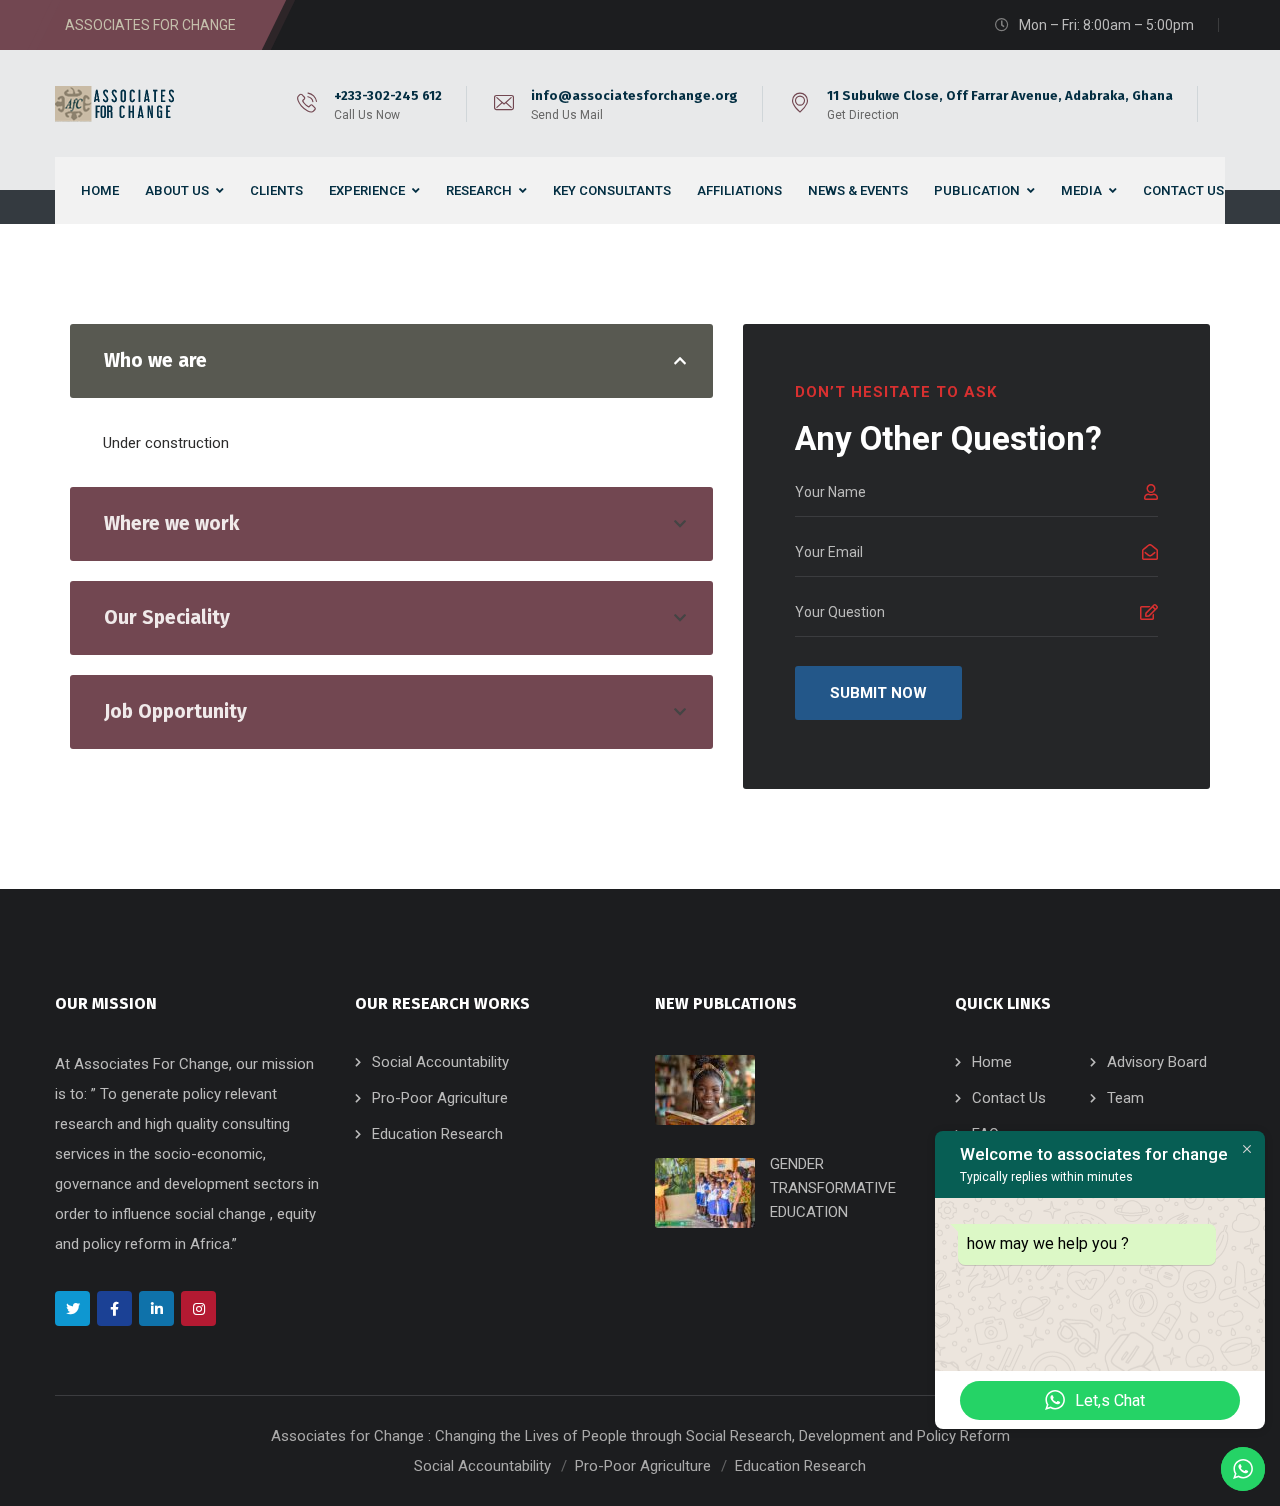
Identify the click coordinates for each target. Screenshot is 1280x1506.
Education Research (437, 1134)
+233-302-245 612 (388, 95)
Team (1125, 1098)
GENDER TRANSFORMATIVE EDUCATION (833, 1188)
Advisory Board (1157, 1062)
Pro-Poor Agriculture (440, 1098)
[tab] (391, 361)
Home (992, 1062)
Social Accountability (440, 1062)
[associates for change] (118, 104)
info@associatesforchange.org (634, 95)
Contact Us (1009, 1098)
